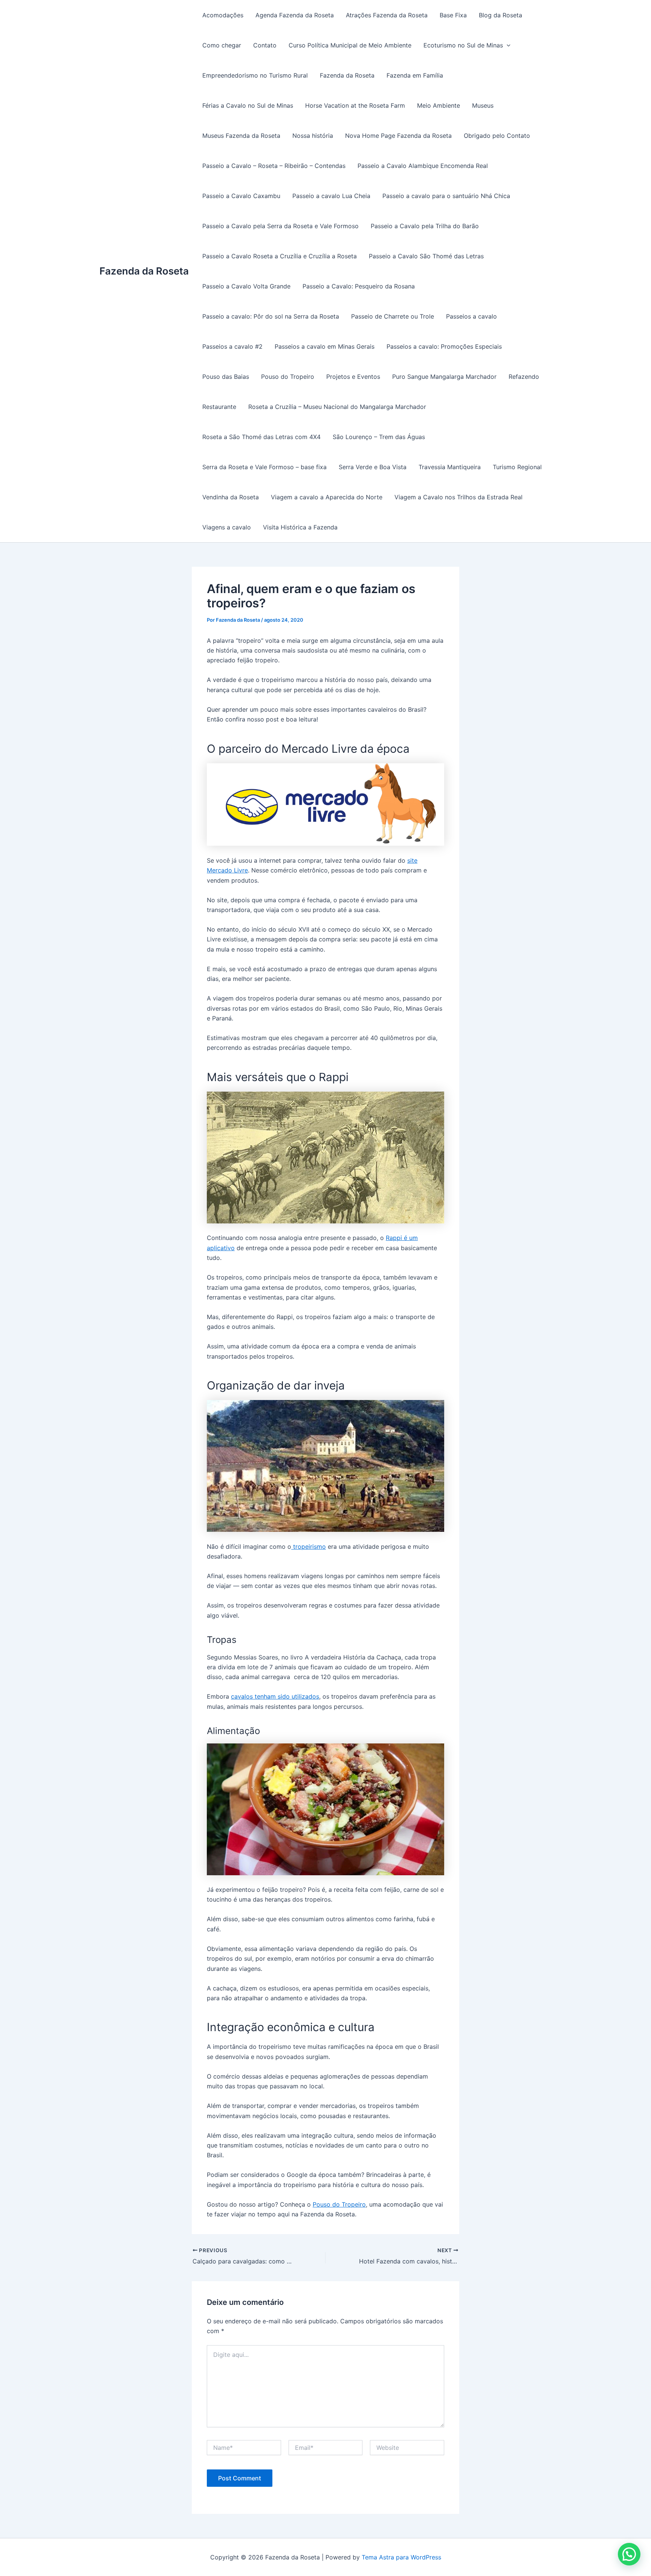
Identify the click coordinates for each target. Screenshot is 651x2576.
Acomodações (223, 15)
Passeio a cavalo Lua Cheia (331, 196)
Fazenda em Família (415, 75)
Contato (265, 45)
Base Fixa (453, 15)
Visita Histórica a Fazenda (300, 527)
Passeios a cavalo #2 (232, 346)
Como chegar (222, 45)
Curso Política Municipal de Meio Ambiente (350, 45)
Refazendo (524, 377)
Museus (483, 105)
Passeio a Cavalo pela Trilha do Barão (425, 226)
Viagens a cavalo (227, 527)
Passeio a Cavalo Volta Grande (246, 286)
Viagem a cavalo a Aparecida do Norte (327, 497)
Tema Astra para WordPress (401, 2557)
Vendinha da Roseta (231, 497)
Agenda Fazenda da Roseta (295, 15)
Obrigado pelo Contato (497, 136)
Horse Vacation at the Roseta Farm (355, 105)
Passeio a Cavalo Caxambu (241, 196)
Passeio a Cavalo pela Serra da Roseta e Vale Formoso (280, 226)
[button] (629, 2554)
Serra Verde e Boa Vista (373, 467)
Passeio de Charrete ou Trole (393, 316)
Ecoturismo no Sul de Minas (463, 45)
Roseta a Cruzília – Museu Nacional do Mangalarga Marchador (337, 407)
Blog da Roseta (500, 15)
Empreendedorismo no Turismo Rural (255, 75)
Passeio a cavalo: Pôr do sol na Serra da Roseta (271, 316)
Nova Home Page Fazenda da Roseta (398, 136)
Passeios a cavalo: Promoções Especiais (444, 346)
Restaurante (219, 407)
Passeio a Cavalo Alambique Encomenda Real (423, 166)
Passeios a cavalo (471, 316)
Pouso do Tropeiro (288, 377)
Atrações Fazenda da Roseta (387, 15)
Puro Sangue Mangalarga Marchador (444, 377)
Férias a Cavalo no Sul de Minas (248, 105)
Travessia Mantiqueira (450, 467)
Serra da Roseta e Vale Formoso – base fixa (264, 467)
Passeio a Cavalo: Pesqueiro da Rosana (359, 286)
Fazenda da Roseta (144, 271)
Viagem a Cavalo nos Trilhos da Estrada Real (458, 497)
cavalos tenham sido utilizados (275, 1696)
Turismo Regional (517, 467)
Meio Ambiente (439, 105)
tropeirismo (309, 1547)
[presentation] (507, 45)
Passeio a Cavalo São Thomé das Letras (426, 256)
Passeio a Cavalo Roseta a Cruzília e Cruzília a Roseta (280, 256)
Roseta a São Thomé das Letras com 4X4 (261, 437)
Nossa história (313, 136)
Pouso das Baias (226, 377)
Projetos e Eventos (353, 377)
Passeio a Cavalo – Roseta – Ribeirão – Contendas (274, 166)
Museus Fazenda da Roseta (241, 136)
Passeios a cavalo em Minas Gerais (325, 346)
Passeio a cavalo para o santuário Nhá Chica (446, 196)
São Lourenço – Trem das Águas (379, 437)
